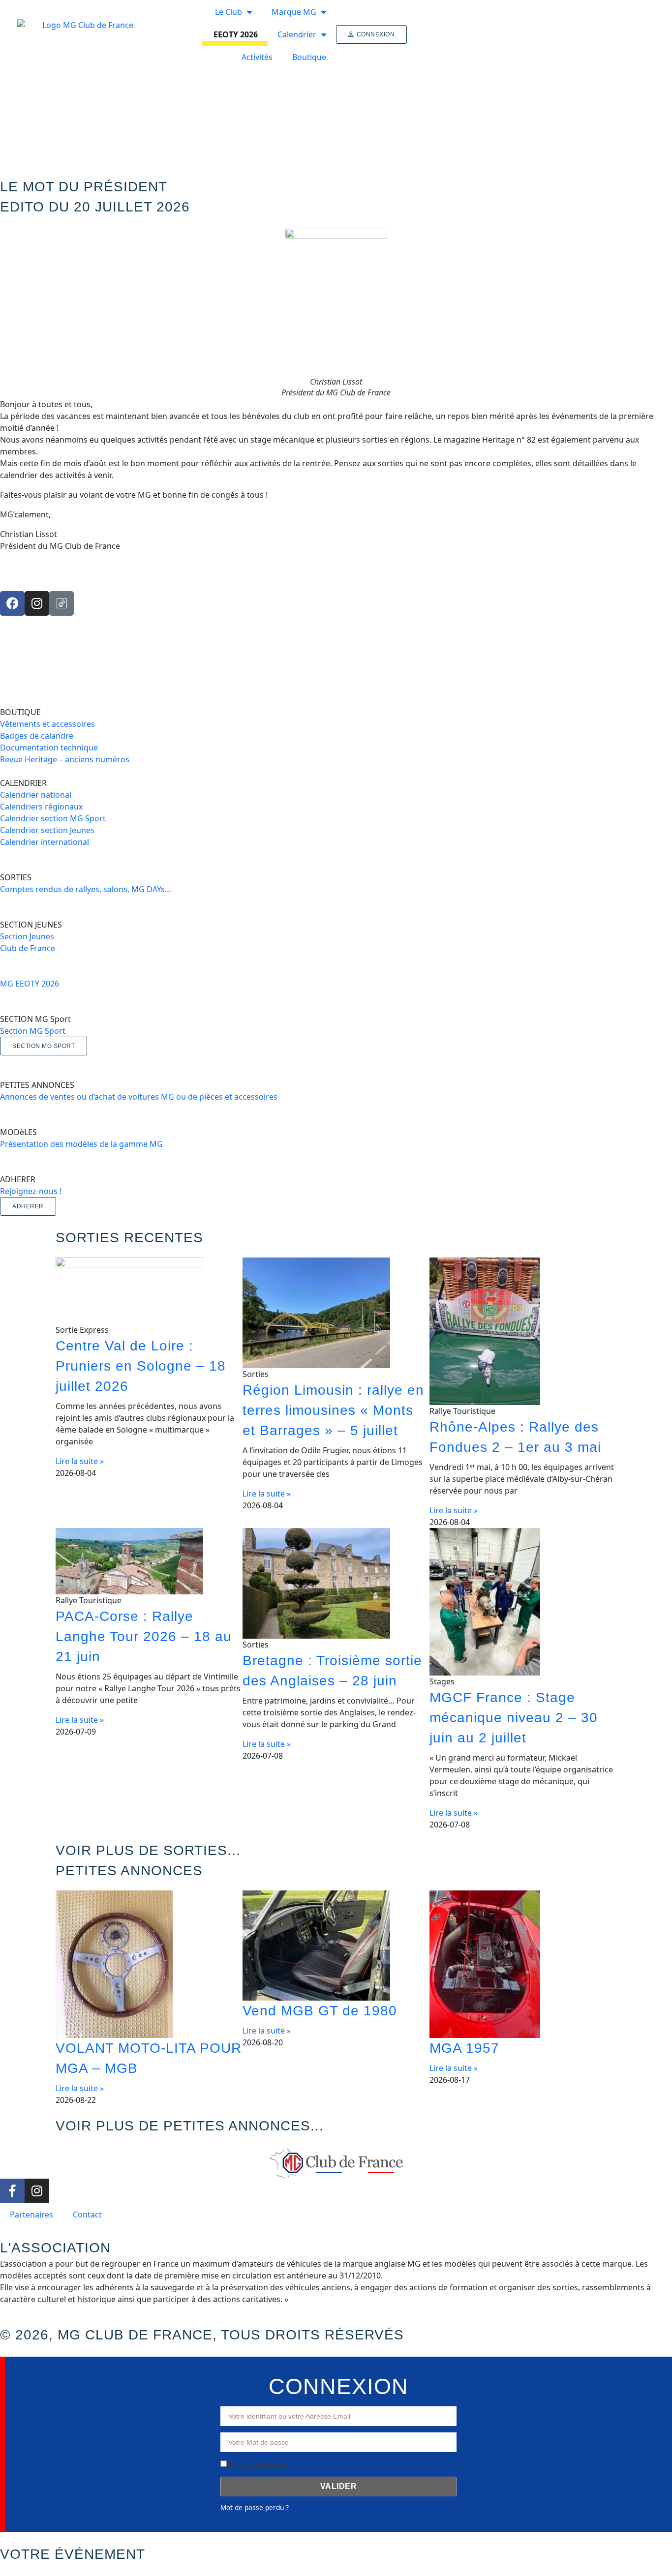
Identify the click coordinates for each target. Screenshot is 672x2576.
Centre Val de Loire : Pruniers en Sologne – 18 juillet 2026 (141, 1366)
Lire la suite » (80, 1461)
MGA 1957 (464, 2048)
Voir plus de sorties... (148, 1850)
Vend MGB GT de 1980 (320, 2011)
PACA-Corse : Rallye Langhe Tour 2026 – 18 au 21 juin (144, 1636)
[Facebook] (12, 603)
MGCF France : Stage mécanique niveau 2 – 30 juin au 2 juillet (514, 1718)
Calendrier (297, 34)
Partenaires (31, 2215)
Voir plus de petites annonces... (190, 2126)
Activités (257, 57)
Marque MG (294, 12)
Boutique (309, 57)
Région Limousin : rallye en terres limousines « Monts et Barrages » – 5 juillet (333, 1410)
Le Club (229, 12)
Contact (87, 2215)
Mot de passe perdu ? (255, 2507)
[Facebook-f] (12, 2191)
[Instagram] (37, 603)
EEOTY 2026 (236, 34)
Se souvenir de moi (258, 2464)
